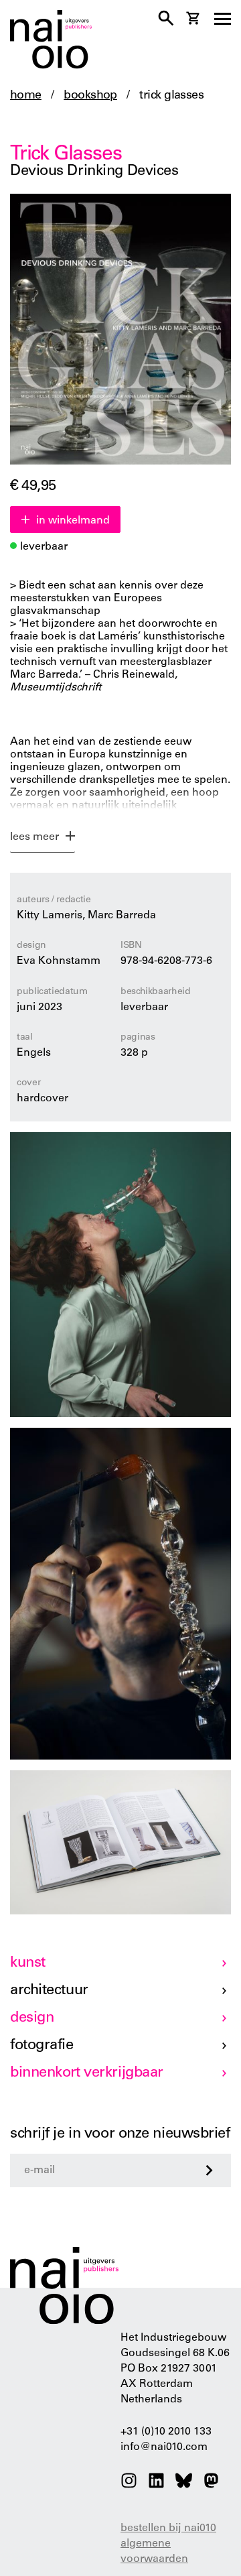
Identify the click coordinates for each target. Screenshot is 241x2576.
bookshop (90, 96)
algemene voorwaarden (154, 2552)
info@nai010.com (164, 2447)
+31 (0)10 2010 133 (166, 2432)
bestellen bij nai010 (168, 2528)
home (26, 96)
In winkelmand (73, 521)
